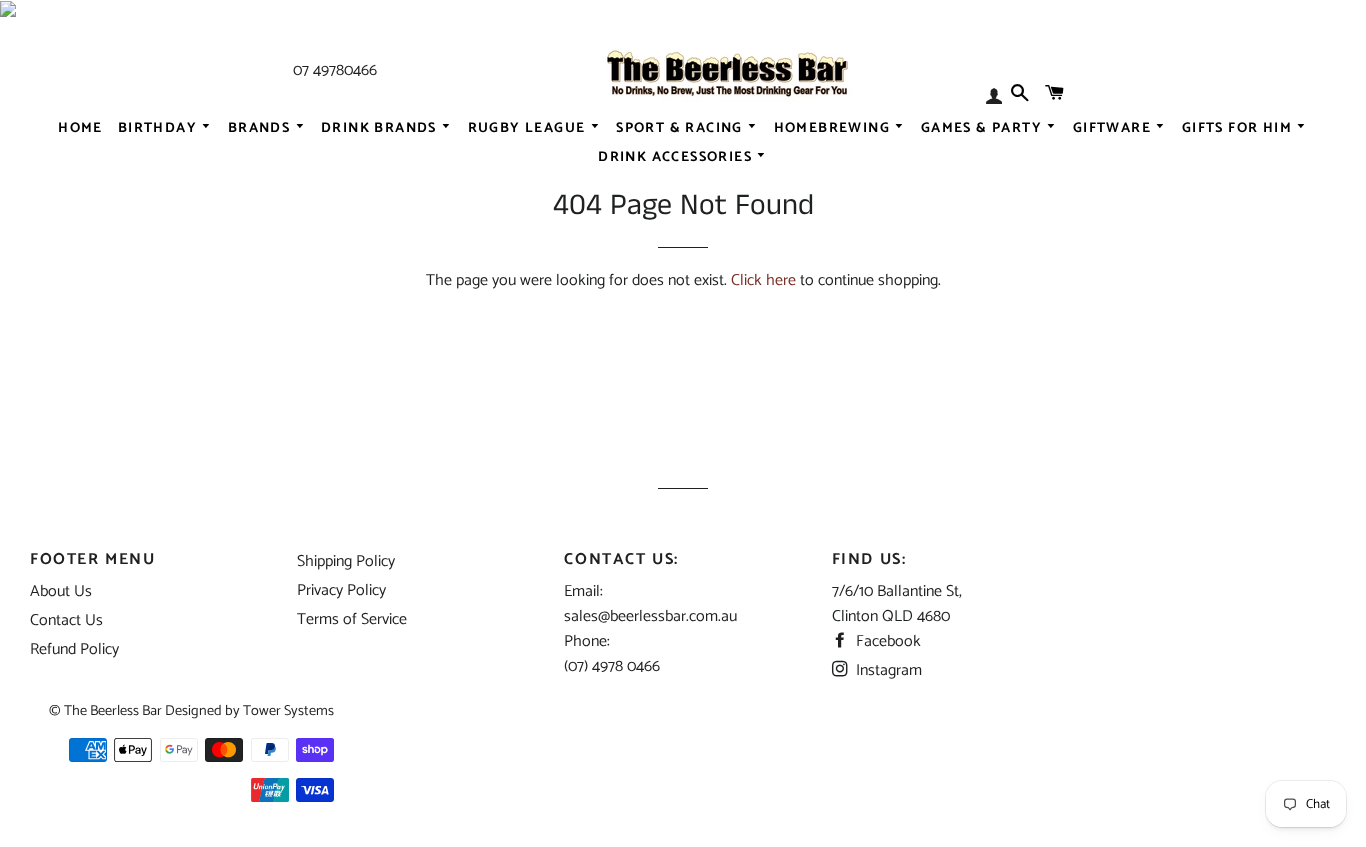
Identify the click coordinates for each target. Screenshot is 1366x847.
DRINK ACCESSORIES (677, 157)
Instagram (887, 670)
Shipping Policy (346, 561)
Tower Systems (288, 711)
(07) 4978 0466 (612, 666)
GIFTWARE (1114, 128)
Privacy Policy (341, 590)
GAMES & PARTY (984, 128)
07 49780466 (335, 70)
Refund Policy (74, 649)
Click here (763, 280)
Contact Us (66, 620)
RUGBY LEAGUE (529, 128)
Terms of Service (352, 619)
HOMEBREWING (834, 128)
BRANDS (261, 128)
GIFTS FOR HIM (1239, 128)
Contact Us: (621, 559)
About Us (61, 591)
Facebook (886, 641)
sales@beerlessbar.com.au (650, 616)
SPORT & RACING (681, 128)
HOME (80, 128)
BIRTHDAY (160, 128)
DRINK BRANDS (381, 128)
